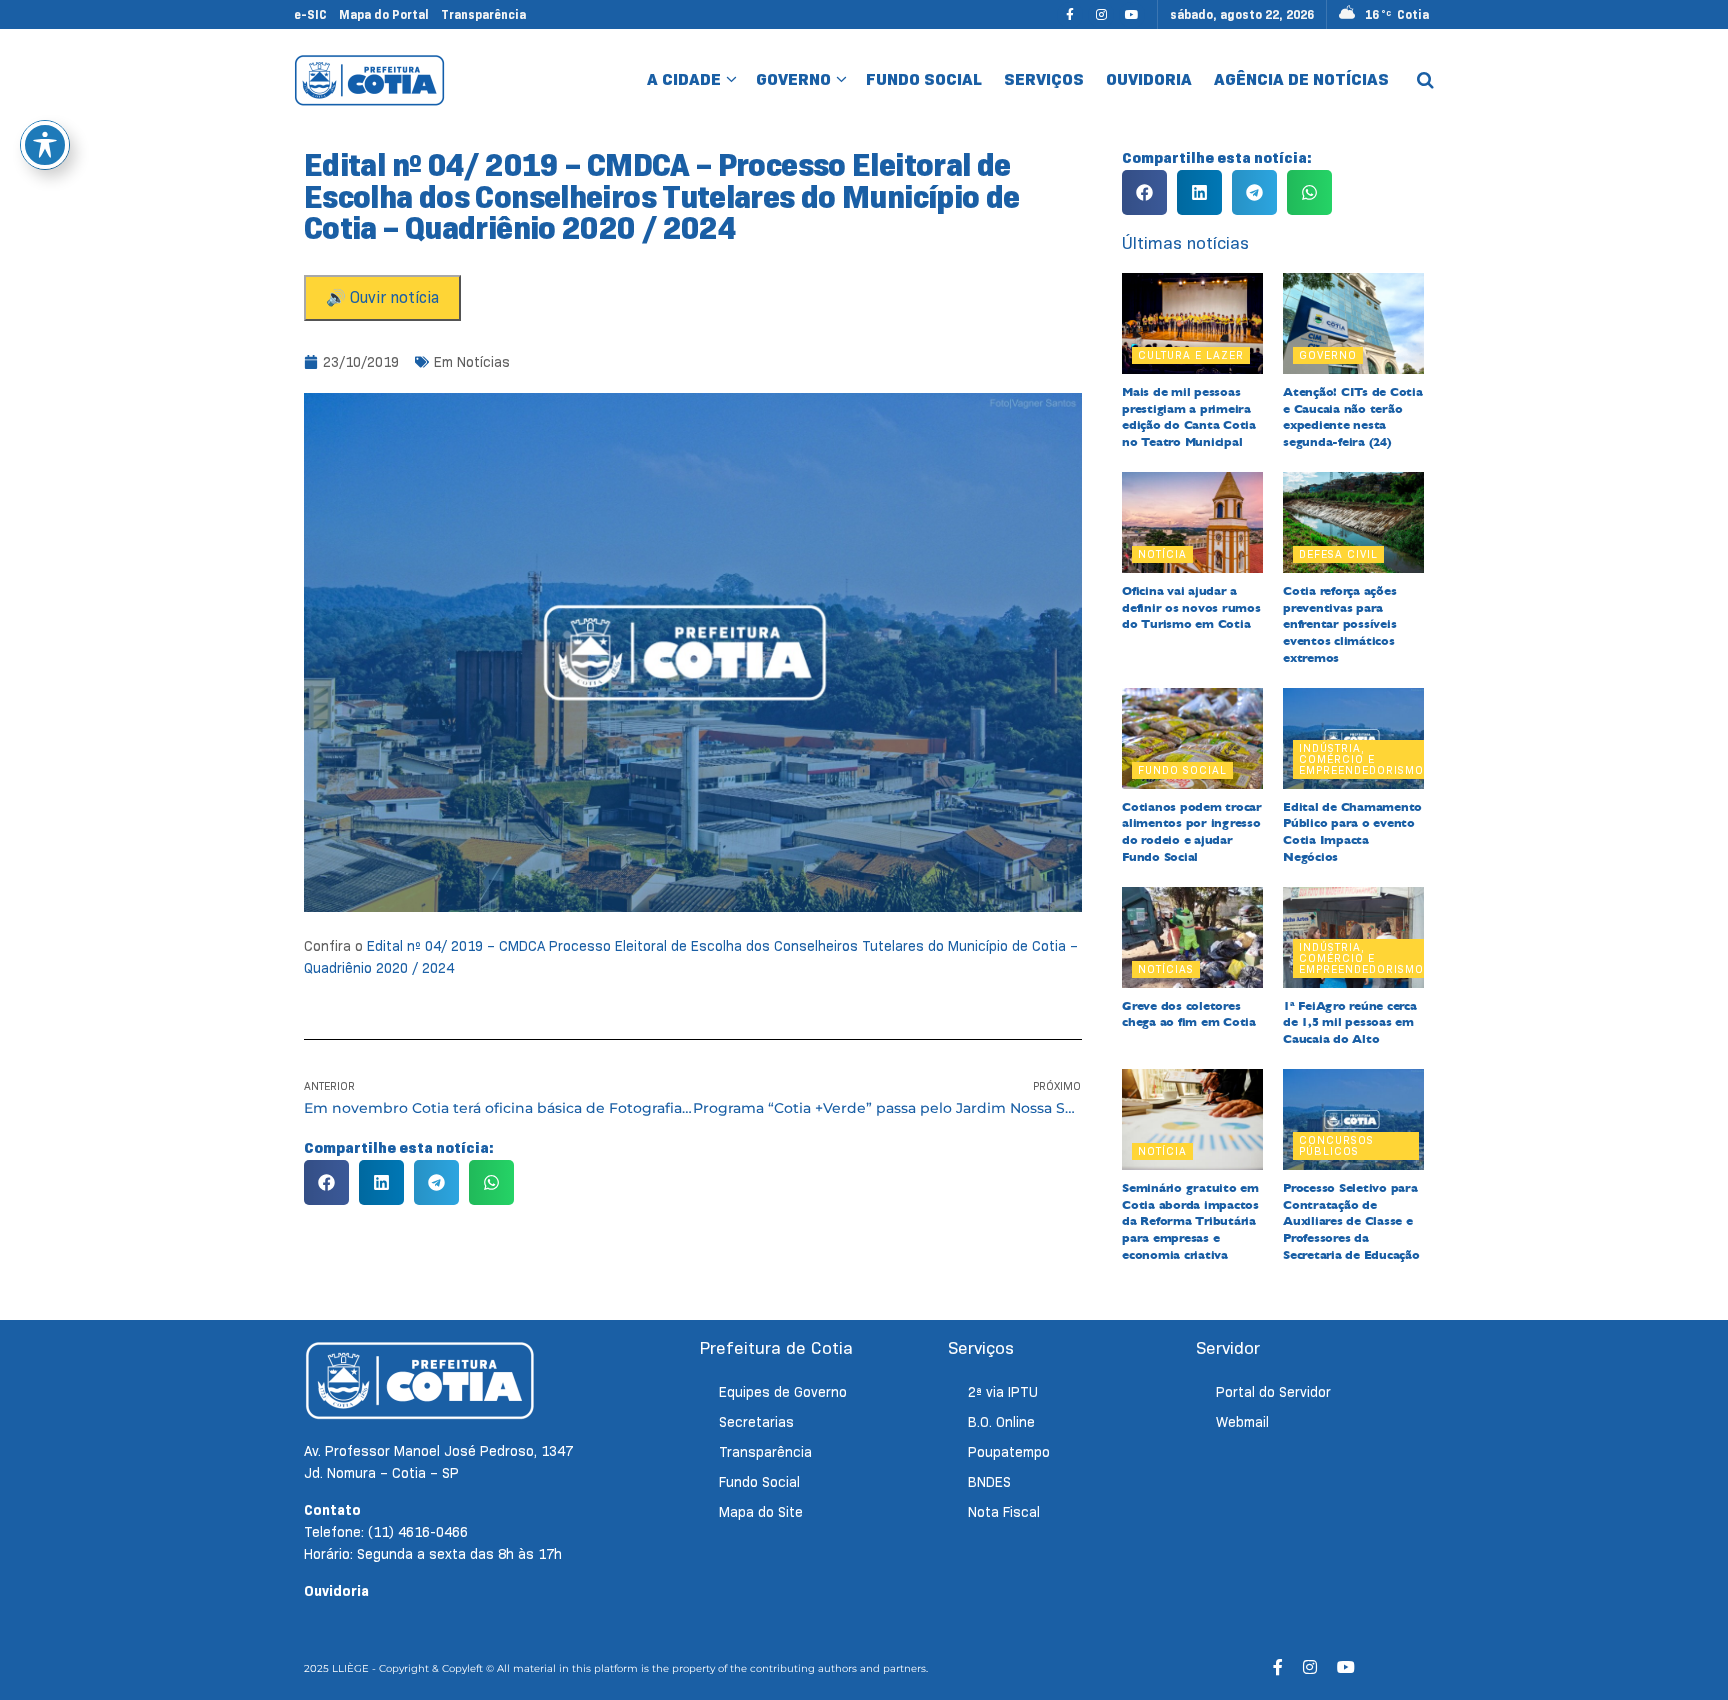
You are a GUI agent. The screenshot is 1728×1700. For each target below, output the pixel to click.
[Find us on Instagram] (1101, 14)
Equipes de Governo (783, 1392)
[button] (326, 1182)
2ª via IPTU (1003, 1392)
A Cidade (684, 79)
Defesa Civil (1338, 554)
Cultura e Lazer (1191, 355)
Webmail (1242, 1422)
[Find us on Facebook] (1070, 14)
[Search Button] (1425, 80)
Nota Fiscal (1004, 1512)
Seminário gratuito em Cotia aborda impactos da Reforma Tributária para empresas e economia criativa (1190, 1221)
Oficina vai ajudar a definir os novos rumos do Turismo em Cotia (1191, 608)
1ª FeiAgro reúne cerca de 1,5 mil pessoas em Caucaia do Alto (1350, 1023)
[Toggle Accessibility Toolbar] (45, 145)
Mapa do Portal (384, 14)
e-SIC (310, 14)
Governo (793, 79)
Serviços (1044, 79)
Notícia (1162, 554)
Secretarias (756, 1422)
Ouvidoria (1149, 79)
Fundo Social (924, 79)
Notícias (483, 362)
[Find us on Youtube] (1132, 14)
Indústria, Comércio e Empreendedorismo (1361, 759)
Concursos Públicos (1336, 1145)
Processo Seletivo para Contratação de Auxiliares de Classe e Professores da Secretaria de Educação (1351, 1221)
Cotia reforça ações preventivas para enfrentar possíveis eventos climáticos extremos (1339, 624)
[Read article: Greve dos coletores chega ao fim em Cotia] (1192, 937)
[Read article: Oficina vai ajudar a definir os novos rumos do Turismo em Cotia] (1192, 522)
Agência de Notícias (1301, 79)
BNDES (989, 1482)
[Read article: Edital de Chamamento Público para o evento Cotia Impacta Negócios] (1353, 738)
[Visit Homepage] (369, 80)
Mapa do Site (761, 1512)
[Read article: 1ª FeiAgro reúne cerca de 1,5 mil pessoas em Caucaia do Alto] (1353, 937)
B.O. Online (1001, 1422)
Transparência (483, 14)
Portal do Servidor (1273, 1392)
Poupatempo (1009, 1452)
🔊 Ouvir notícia (382, 297)
